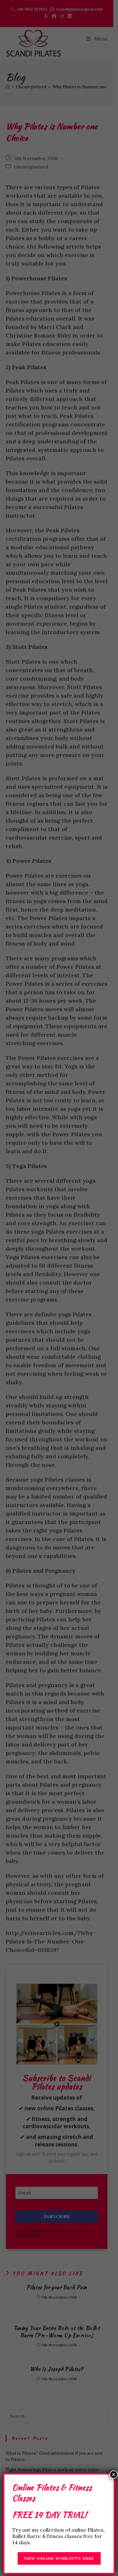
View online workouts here (59, 2558)
